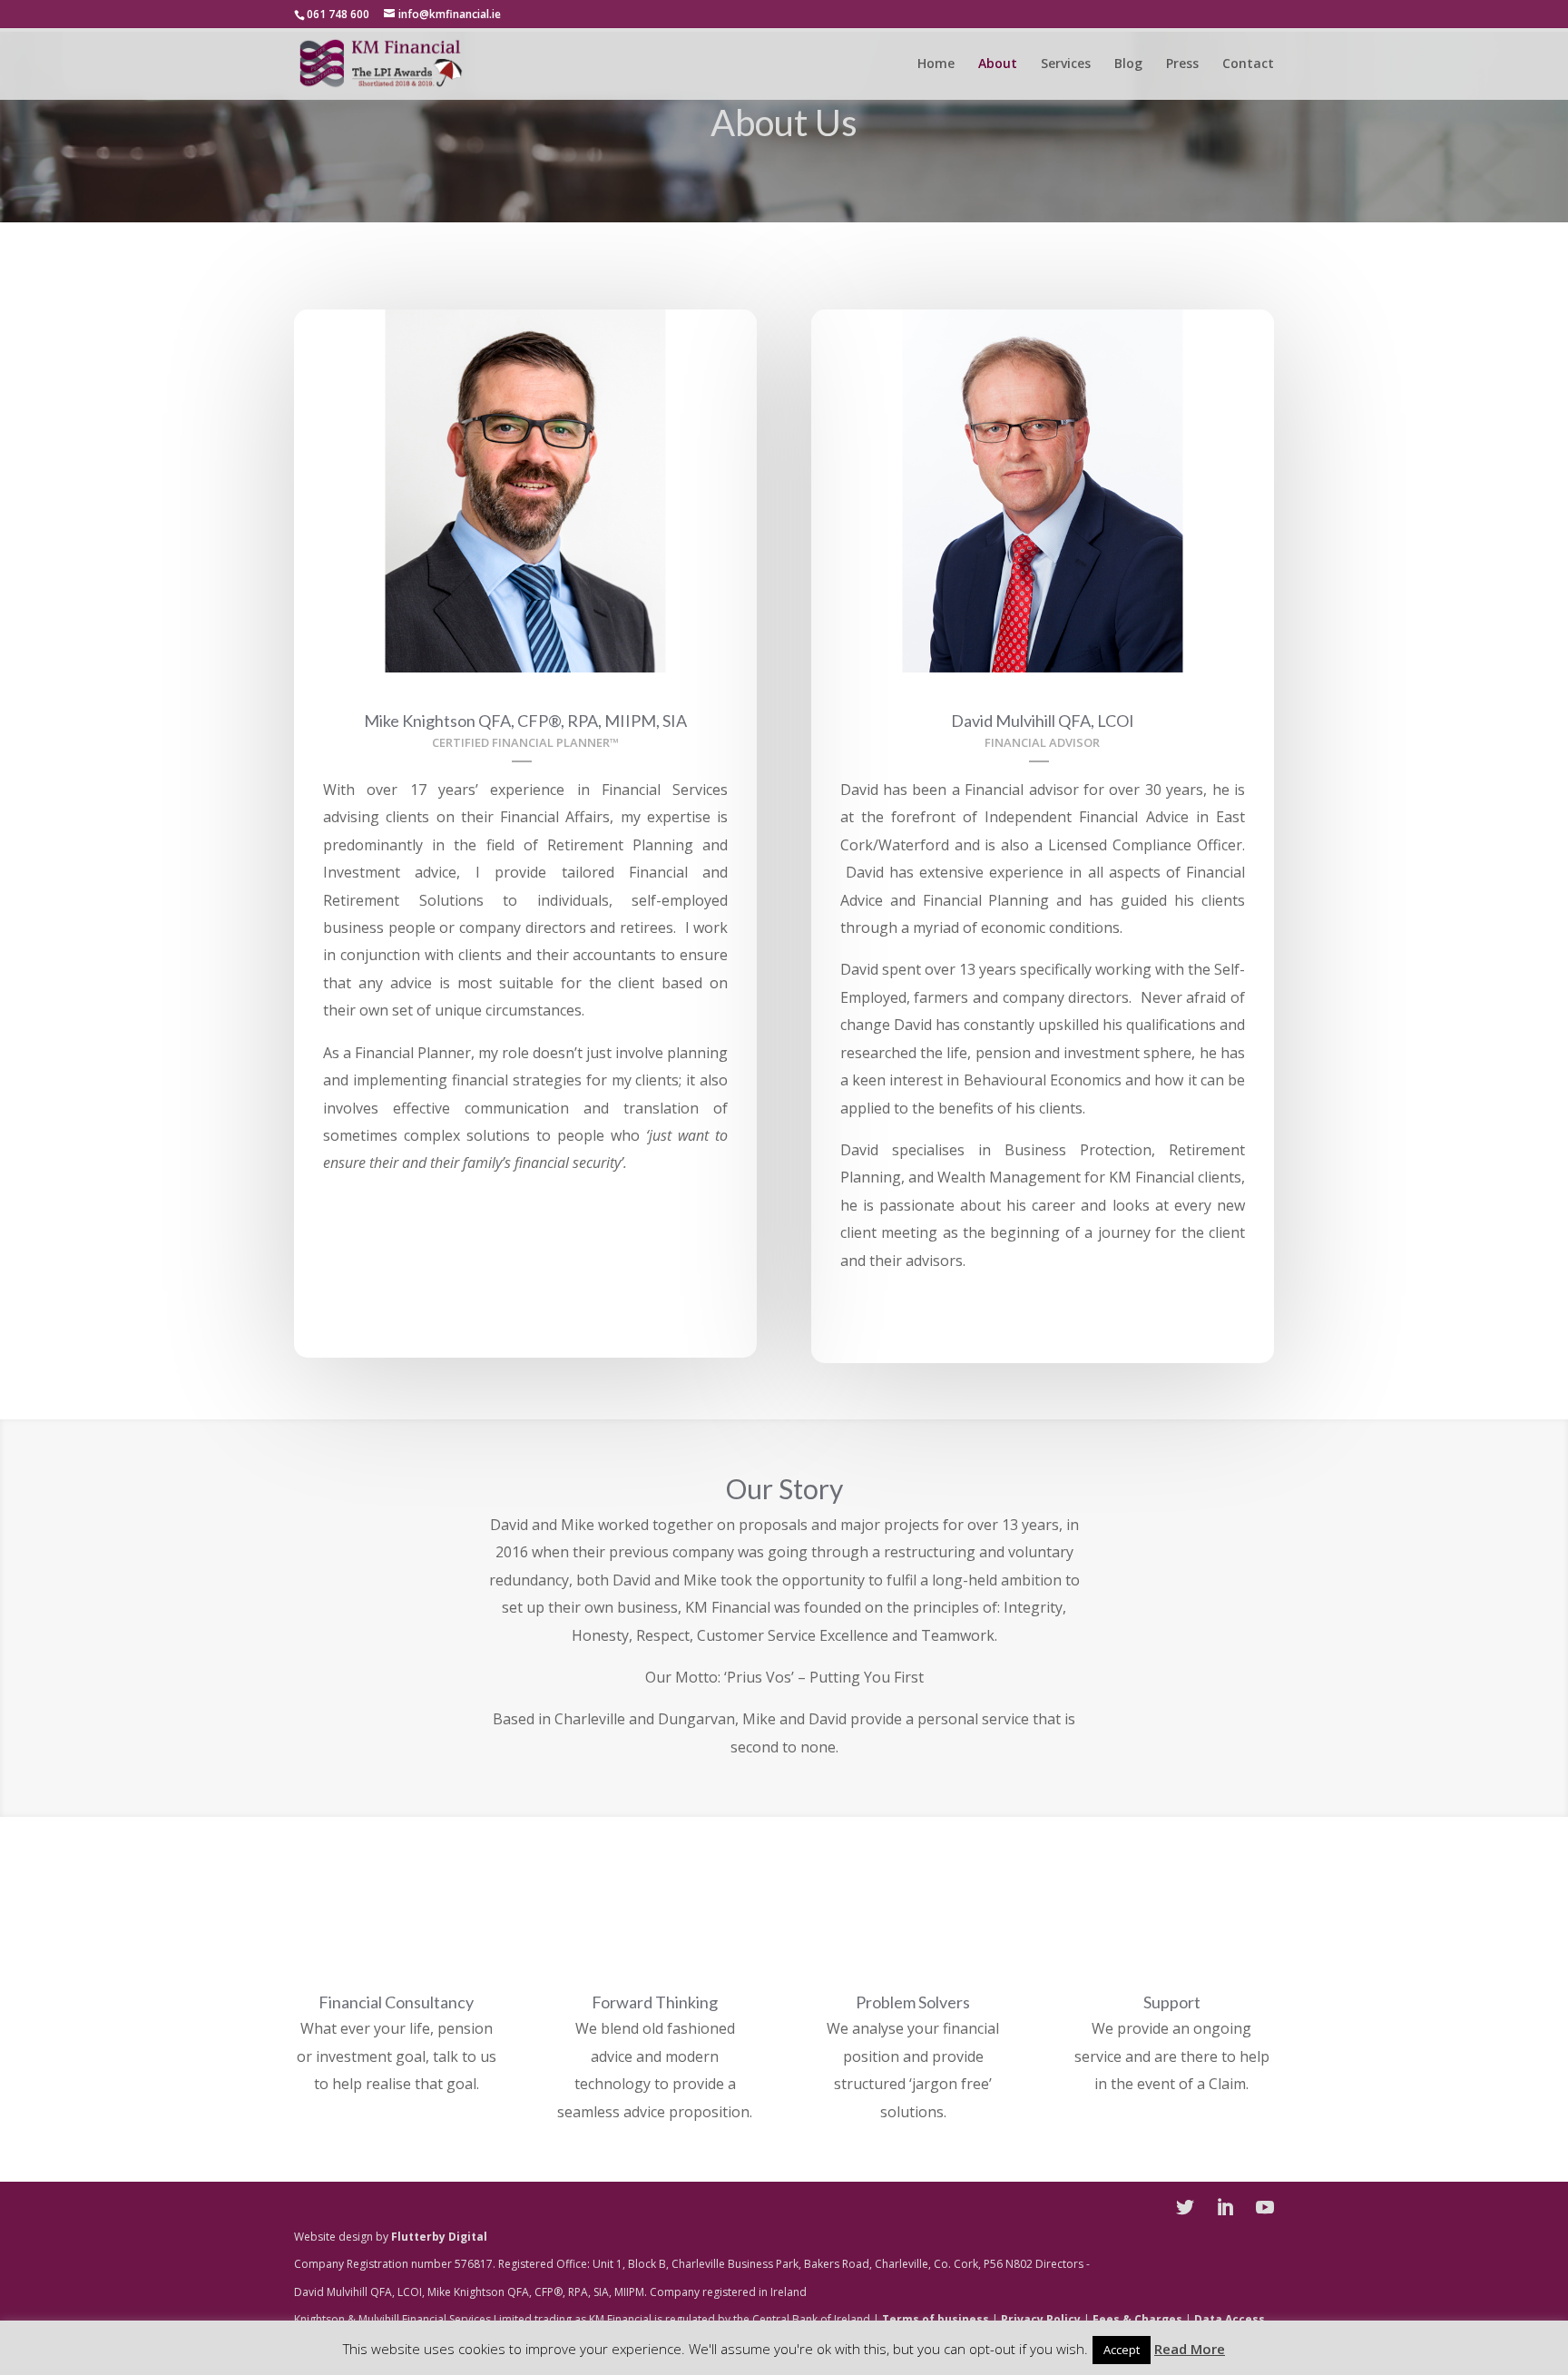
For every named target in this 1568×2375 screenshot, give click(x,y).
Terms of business (936, 2319)
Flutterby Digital (439, 2237)
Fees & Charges (1137, 2319)
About (998, 64)
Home (936, 64)
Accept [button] (1122, 2350)
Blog (1128, 64)
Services (1066, 64)
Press (1182, 64)
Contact (1248, 64)
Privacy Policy (1041, 2319)
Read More (1190, 2349)
